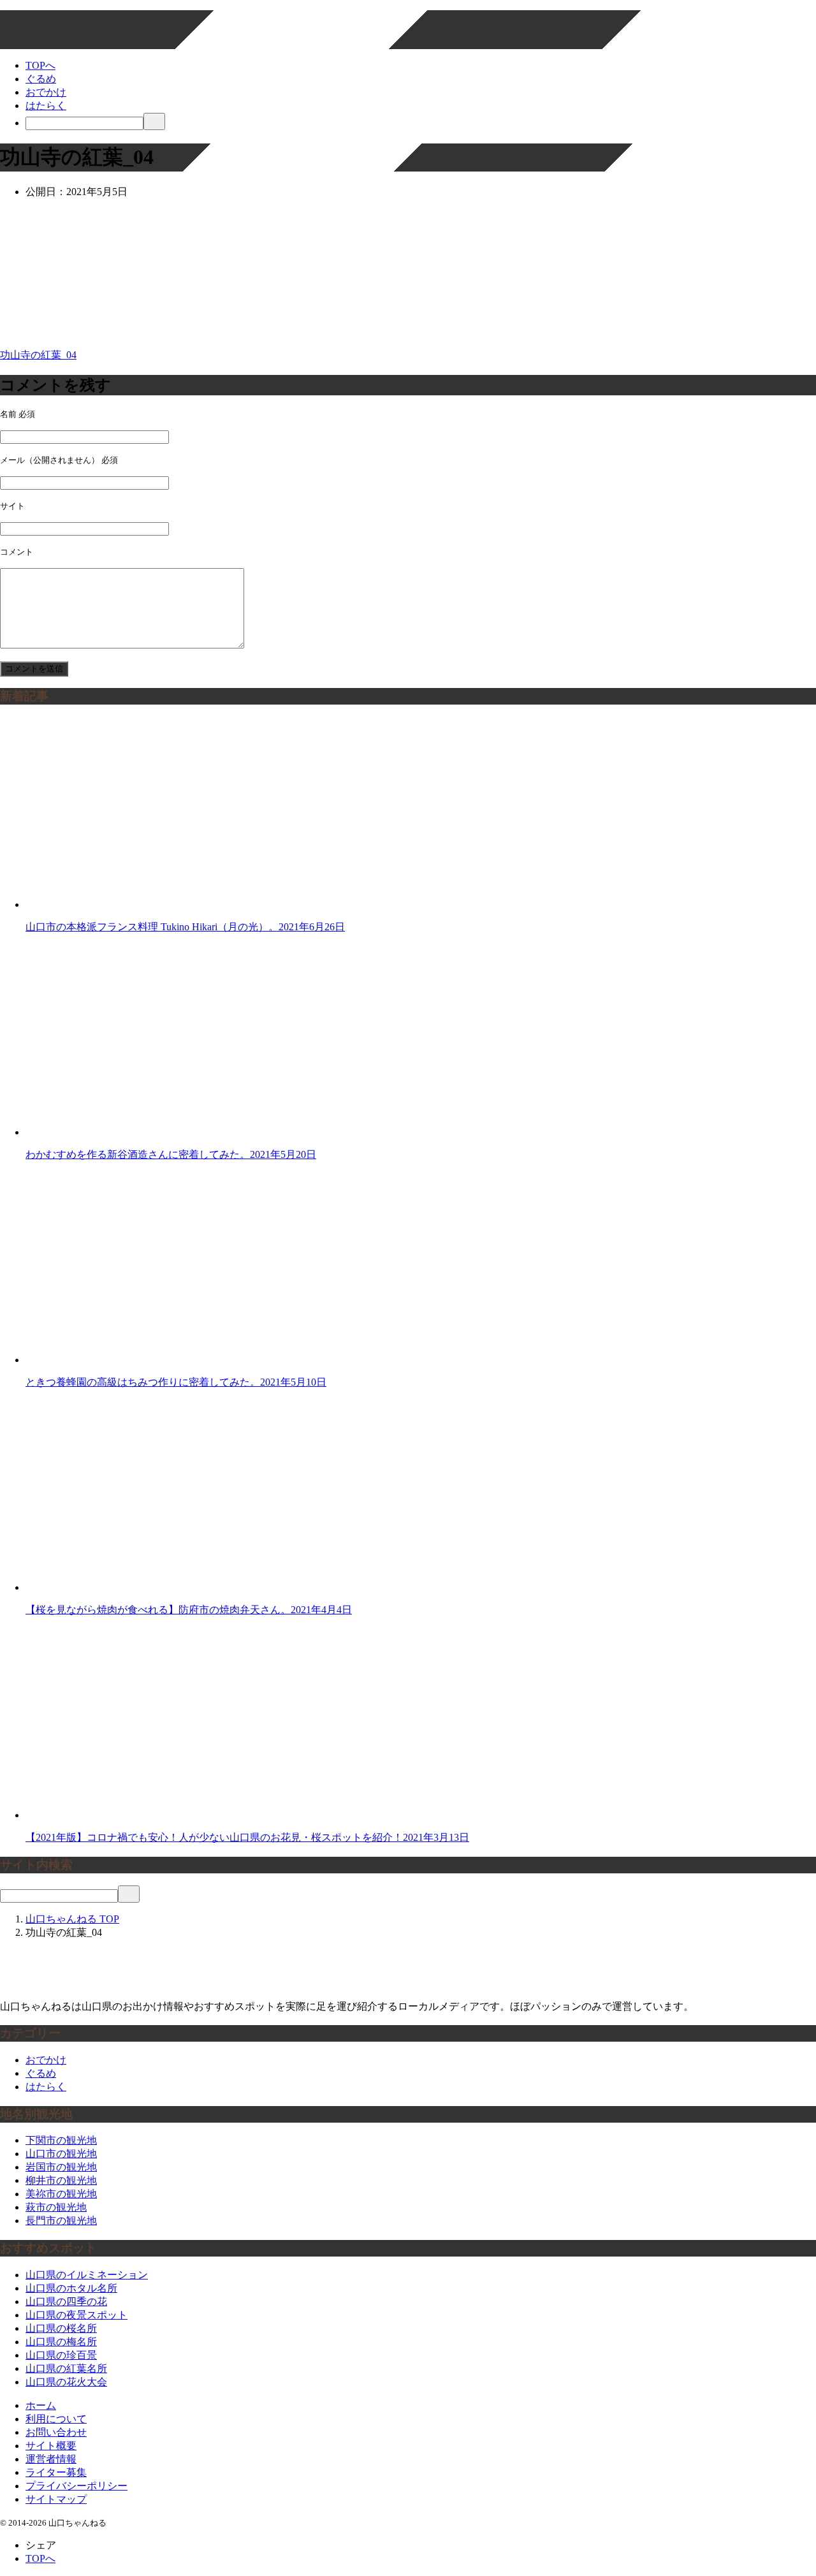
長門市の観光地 (61, 2221)
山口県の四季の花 (66, 2302)
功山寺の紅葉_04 (38, 355)
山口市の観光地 (61, 2154)
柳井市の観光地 (61, 2180)
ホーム (41, 2405)
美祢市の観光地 (61, 2194)
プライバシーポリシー (76, 2486)
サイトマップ (56, 2499)
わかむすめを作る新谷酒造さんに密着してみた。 (171, 1154)
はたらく (46, 106)
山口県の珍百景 (61, 2355)
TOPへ (40, 65)
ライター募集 (56, 2472)
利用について (56, 2419)
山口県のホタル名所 (71, 2288)
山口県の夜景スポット (76, 2315)
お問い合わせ (56, 2432)
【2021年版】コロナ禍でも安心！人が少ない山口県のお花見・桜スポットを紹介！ (247, 1837)
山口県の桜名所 (61, 2328)
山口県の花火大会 (66, 2382)
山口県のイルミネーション (87, 2275)
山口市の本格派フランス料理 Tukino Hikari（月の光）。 (185, 927)
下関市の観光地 (61, 2140)
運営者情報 (51, 2459)
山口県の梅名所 (61, 2342)
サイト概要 (51, 2446)
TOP (72, 1919)
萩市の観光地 (56, 2207)
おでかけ (46, 92)
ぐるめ (41, 79)
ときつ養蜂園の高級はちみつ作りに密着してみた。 (176, 1382)
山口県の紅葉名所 (66, 2368)
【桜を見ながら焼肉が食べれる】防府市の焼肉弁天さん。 (189, 1610)
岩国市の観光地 (61, 2167)
